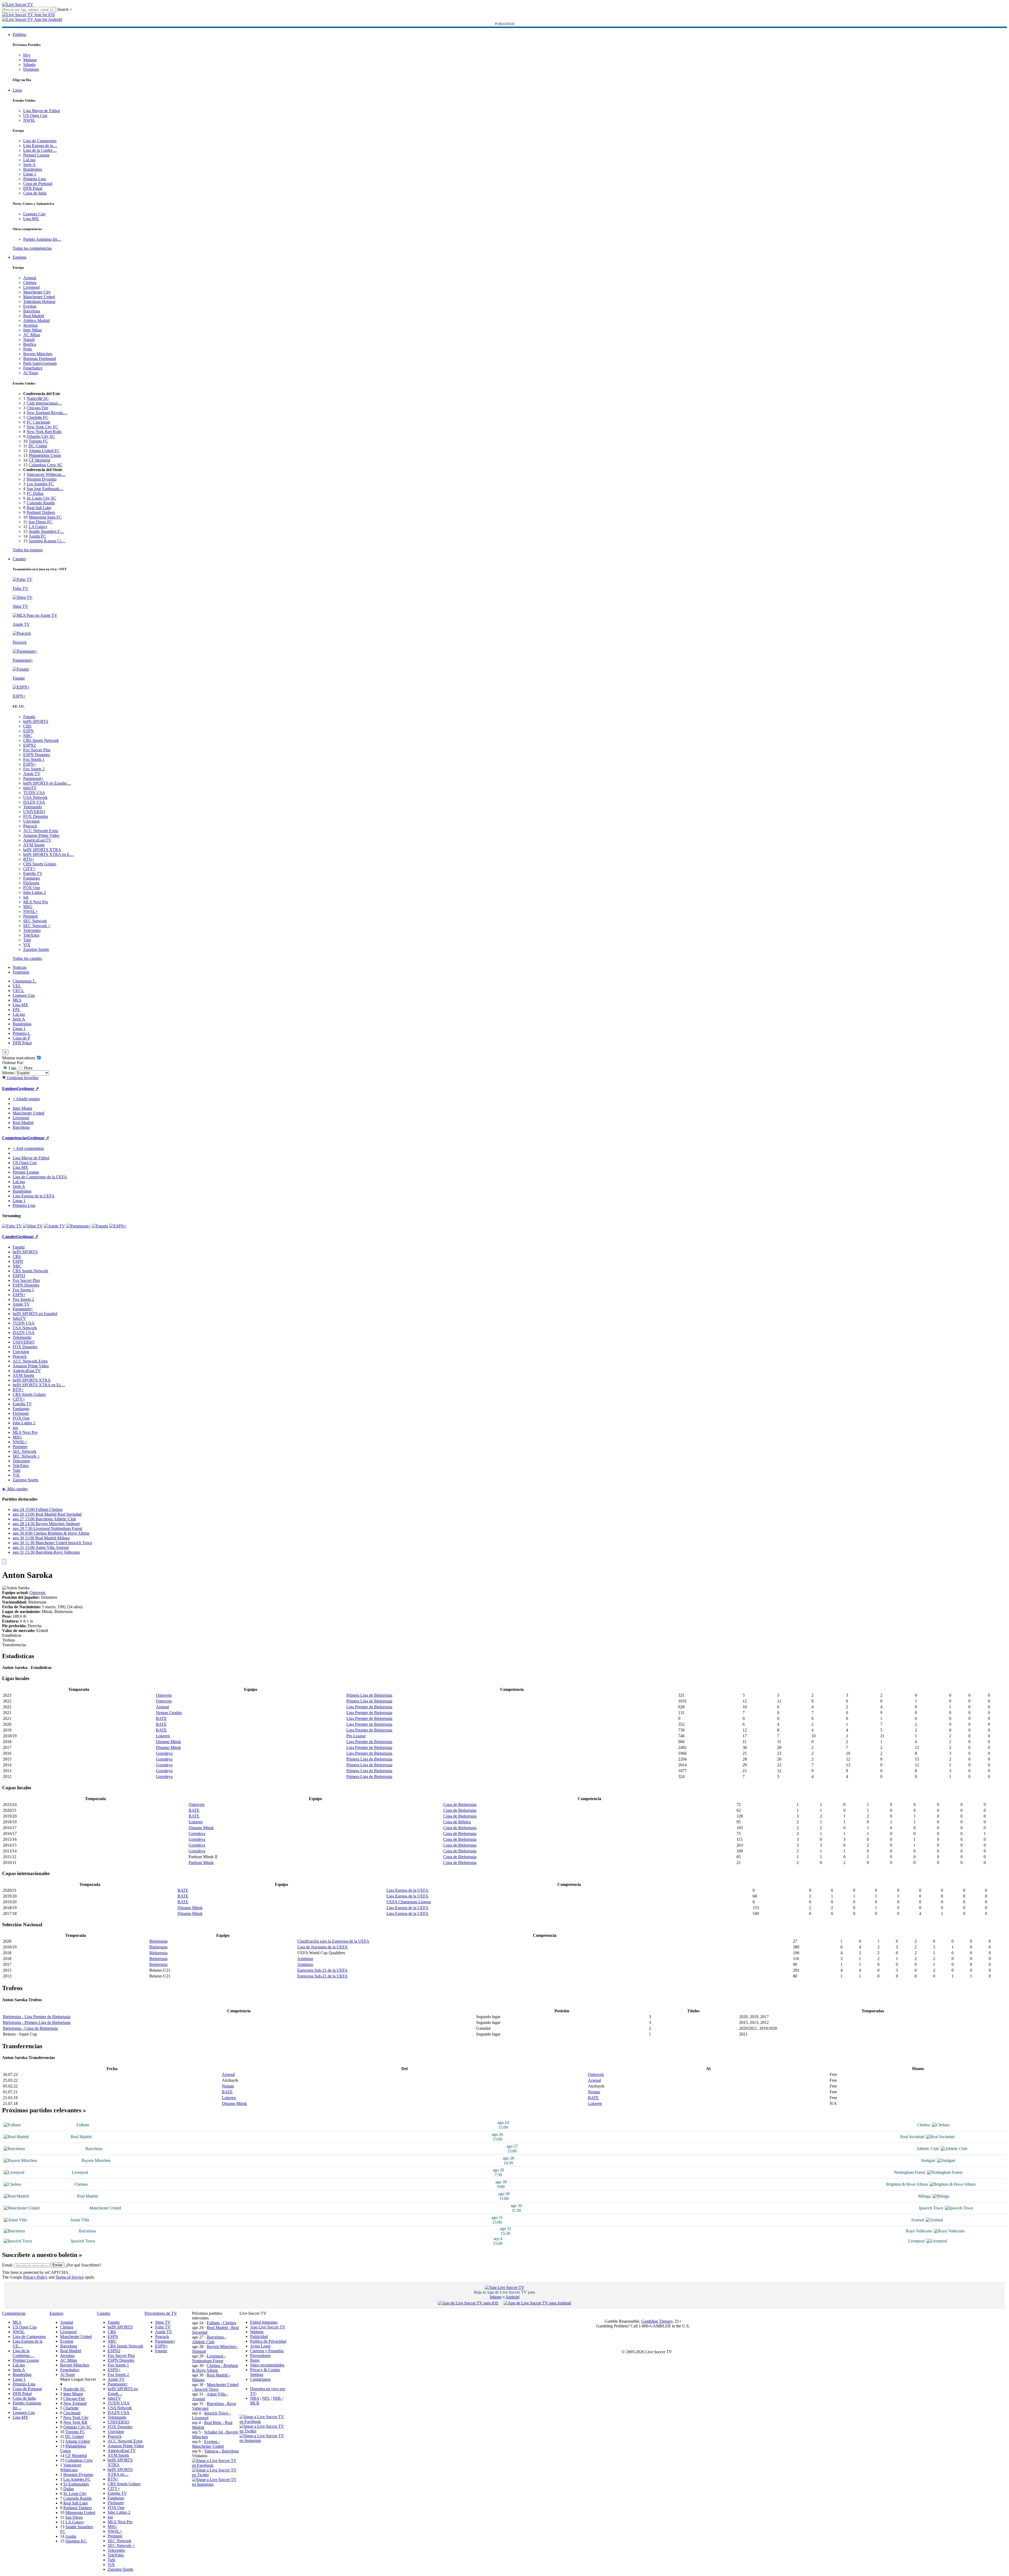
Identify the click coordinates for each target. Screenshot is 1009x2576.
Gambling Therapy (657, 2321)
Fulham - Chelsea (221, 2323)
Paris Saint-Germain (40, 363)
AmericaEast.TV (37, 840)
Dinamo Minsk (168, 1742)
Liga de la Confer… (40, 150)
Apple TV (32, 774)
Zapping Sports (36, 949)
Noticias (20, 967)
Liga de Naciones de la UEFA (322, 1947)
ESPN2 (30, 745)
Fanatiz (29, 717)
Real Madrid (34, 316)
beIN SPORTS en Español (35, 1314)
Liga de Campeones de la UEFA (40, 1177)
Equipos (20, 257)
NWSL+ (30, 911)
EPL (16, 1010)
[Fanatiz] (100, 1226)
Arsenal (30, 278)
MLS (17, 1000)
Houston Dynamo (42, 479)
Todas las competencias (32, 248)
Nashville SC (38, 398)
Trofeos (8, 1640)
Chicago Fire (37, 408)
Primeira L (21, 1033)
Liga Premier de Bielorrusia (369, 1707)
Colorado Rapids (41, 503)
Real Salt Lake (39, 508)
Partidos (19, 34)
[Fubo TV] (12, 1226)
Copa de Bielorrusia (460, 1804)
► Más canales (15, 1489)
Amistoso (305, 1959)
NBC (28, 736)
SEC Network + (37, 926)
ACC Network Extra (41, 831)
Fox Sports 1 (34, 759)
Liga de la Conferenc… (23, 2353)
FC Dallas (35, 493)
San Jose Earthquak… (45, 489)
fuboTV (30, 788)
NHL (277, 2398)
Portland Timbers (41, 512)
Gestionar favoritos (22, 1078)
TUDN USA (34, 793)
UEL (17, 986)
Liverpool (31, 287)
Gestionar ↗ (28, 1088)
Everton (30, 306)
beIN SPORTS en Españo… (47, 783)
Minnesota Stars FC (45, 517)
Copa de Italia (35, 193)
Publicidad (259, 2337)
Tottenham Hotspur (39, 302)
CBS (27, 726)
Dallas (69, 2489)
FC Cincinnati (38, 422)
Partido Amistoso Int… (42, 239)
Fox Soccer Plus (37, 750)
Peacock (30, 826)
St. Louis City (75, 2494)
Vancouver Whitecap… (46, 474)
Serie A (29, 165)
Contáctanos (260, 2379)
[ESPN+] (118, 1226)
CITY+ (29, 869)
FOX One (32, 888)
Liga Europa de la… (40, 146)
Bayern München (38, 354)
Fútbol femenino (264, 2322)
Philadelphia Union (45, 455)
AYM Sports (34, 845)
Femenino (21, 972)
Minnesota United (80, 2513)
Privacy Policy (35, 2277)
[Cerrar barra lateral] (4, 1562)
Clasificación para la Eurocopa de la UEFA (333, 1941)
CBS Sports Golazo (40, 864)
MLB (255, 2403)
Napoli (29, 340)
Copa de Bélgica (457, 1822)
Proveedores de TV (161, 2313)
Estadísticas (12, 1635)
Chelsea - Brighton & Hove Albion (215, 2368)
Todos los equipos (28, 550)
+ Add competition (28, 1148)
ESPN (28, 731)
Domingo (31, 69)
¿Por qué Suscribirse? (83, 2265)
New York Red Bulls (44, 432)
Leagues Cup (34, 214)
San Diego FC (40, 522)
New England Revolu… (47, 413)
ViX (27, 945)
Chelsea (30, 283)
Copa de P (21, 1038)
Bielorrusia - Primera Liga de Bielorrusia (37, 2022)
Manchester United (39, 297)
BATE (161, 1718)
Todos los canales (27, 958)
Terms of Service (70, 2277)
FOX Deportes (36, 816)
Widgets (257, 2332)
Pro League (356, 1736)
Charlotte (71, 2408)
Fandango (32, 878)
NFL (266, 2398)
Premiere (31, 916)
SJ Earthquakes (76, 2484)
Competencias (15, 1138)
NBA (255, 2398)
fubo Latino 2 (35, 892)
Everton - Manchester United (208, 2444)
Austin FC (37, 536)
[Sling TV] (33, 1226)
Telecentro (32, 930)
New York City (76, 2418)
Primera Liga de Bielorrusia (369, 1695)
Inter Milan (32, 330)
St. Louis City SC (41, 498)
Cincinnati (72, 2413)
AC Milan (32, 335)
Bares (255, 2360)
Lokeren (163, 1736)
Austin (71, 2536)
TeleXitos (31, 935)
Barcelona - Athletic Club (209, 2339)
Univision (31, 821)
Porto (28, 349)
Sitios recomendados (267, 2365)
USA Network (35, 797)
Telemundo (33, 807)
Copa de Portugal (38, 184)
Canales (19, 559)
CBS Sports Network (41, 740)
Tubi (27, 940)
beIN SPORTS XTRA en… (120, 2472)
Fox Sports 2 (34, 769)
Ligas (17, 90)
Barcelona (32, 311)
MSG (28, 907)
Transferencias (14, 1645)
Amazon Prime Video (41, 835)
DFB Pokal (33, 188)
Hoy (27, 55)
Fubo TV (163, 2327)
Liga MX (31, 219)
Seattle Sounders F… (46, 531)
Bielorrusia (158, 1941)
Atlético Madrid (36, 321)
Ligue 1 (30, 174)
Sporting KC (76, 2541)
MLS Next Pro (36, 902)
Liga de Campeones (40, 141)
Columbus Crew (79, 2460)
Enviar (57, 2265)
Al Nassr (31, 373)
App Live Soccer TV (268, 2327)
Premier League (36, 155)
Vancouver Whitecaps (71, 2467)
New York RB (75, 2422)
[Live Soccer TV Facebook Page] (216, 2465)
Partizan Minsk (201, 1863)
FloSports (31, 883)
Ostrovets (37, 1593)
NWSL (29, 120)
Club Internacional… (44, 403)
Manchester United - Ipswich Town (215, 2387)
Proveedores (260, 2356)
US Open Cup (35, 115)
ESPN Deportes (37, 755)
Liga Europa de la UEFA (34, 1196)
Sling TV (163, 2322)
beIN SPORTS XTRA (42, 850)
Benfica (30, 344)
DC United (38, 446)
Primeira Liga (35, 179)
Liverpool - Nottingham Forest (209, 2358)
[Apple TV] (54, 1226)
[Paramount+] (78, 1226)
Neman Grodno (169, 1713)
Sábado (29, 65)
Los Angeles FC (40, 484)
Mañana (30, 60)
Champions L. (25, 981)
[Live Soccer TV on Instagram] (216, 2484)
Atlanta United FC (44, 451)
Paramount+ (33, 778)
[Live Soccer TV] (18, 4)
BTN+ (29, 859)
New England (75, 2403)
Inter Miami (73, 2394)
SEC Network (35, 921)
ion (26, 897)
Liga (12, 1068)
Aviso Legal (260, 2346)
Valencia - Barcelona (221, 2451)
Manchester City (37, 292)
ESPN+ (30, 764)
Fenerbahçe (33, 368)
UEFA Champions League (409, 1902)
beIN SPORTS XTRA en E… (49, 854)
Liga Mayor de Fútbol (42, 111)
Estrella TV (33, 873)
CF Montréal (39, 460)
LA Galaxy (38, 527)
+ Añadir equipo (26, 1099)
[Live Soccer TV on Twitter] (216, 2475)
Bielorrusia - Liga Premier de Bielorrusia (37, 2017)
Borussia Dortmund (40, 359)
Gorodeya (164, 1753)
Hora (28, 1068)
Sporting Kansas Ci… (47, 541)
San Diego (74, 2517)
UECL (18, 991)
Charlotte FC (37, 417)
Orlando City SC (41, 436)
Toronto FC (39, 441)
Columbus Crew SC (46, 465)
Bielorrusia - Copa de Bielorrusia (30, 2028)
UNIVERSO (34, 812)
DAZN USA (34, 802)
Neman (228, 2086)
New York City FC (42, 427)
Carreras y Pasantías (267, 2351)
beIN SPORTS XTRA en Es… (39, 1385)
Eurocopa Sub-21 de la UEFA (322, 1970)
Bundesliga (33, 169)
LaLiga (29, 160)
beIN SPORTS (36, 721)
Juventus (30, 325)
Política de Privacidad (268, 2341)
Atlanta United (77, 2441)
